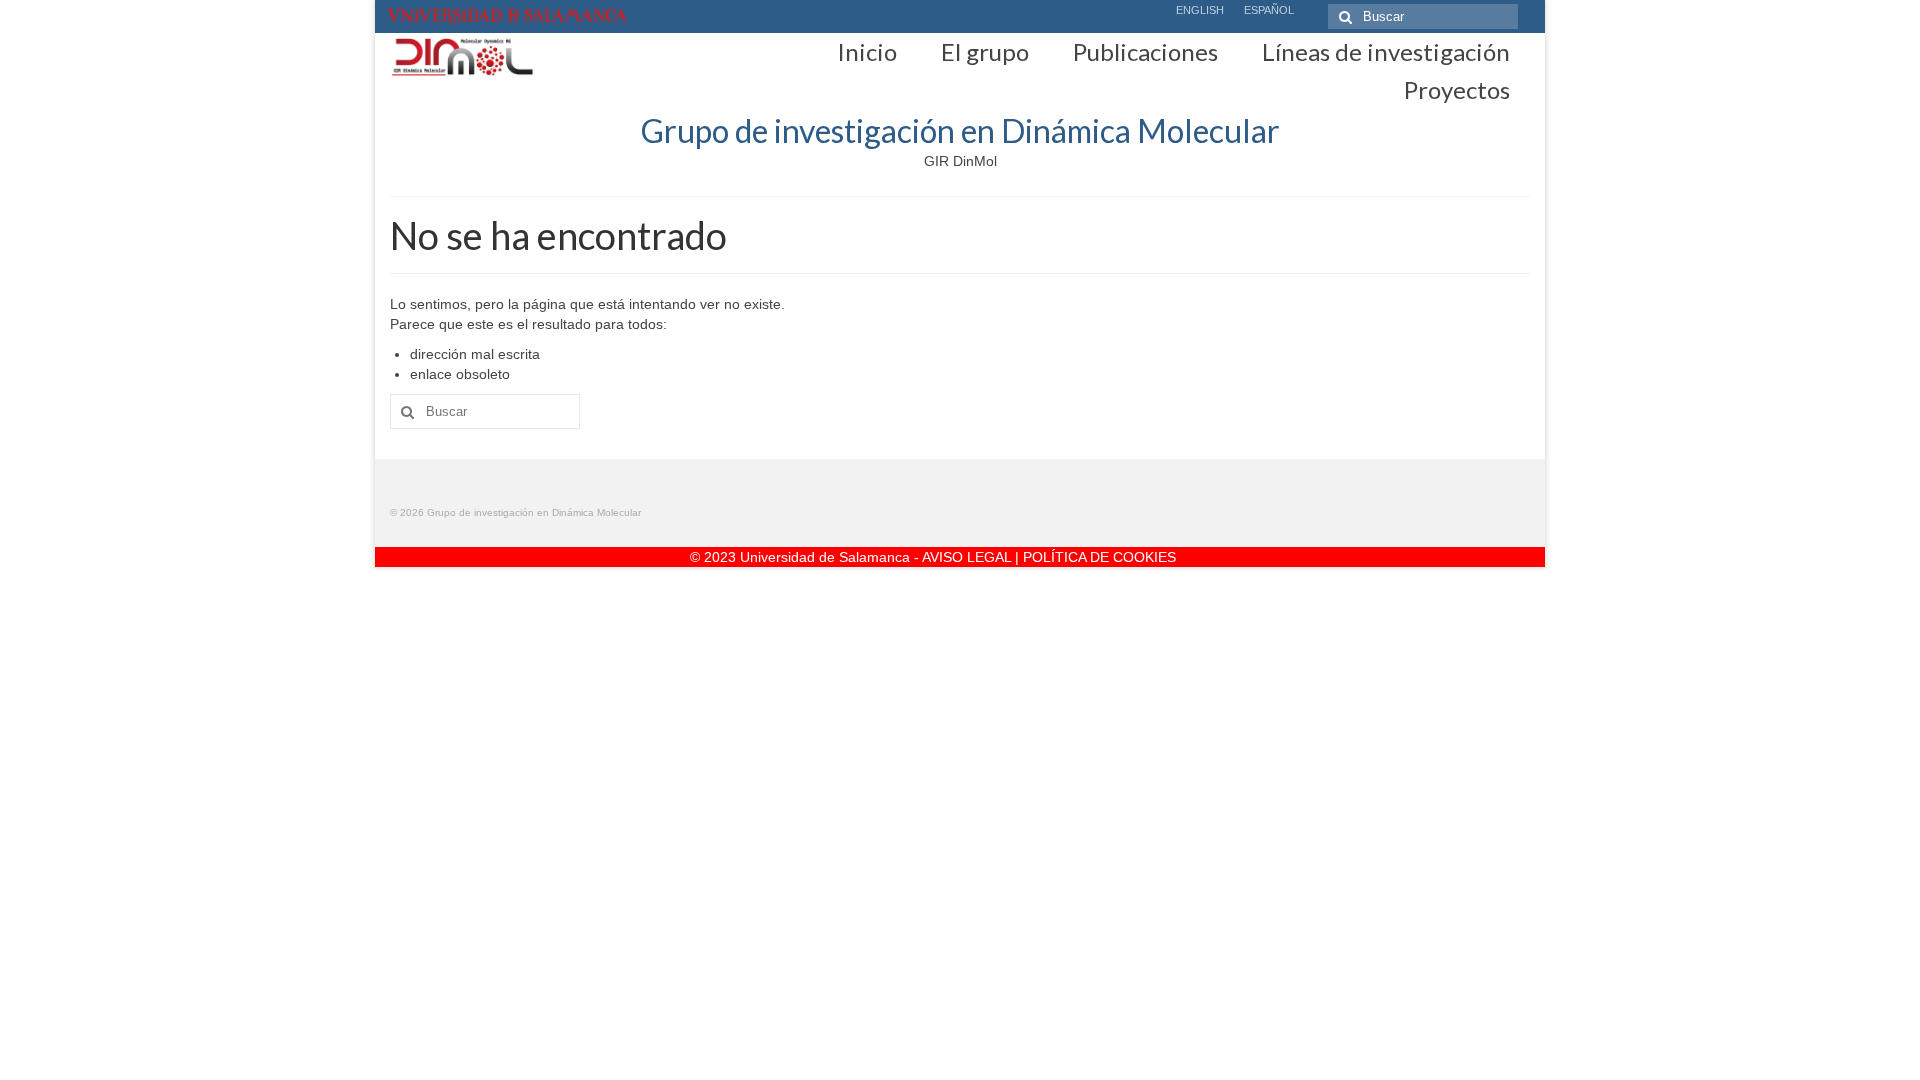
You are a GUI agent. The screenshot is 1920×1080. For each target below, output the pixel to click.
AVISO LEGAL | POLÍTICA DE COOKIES (1049, 557)
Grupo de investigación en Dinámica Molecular (960, 130)
